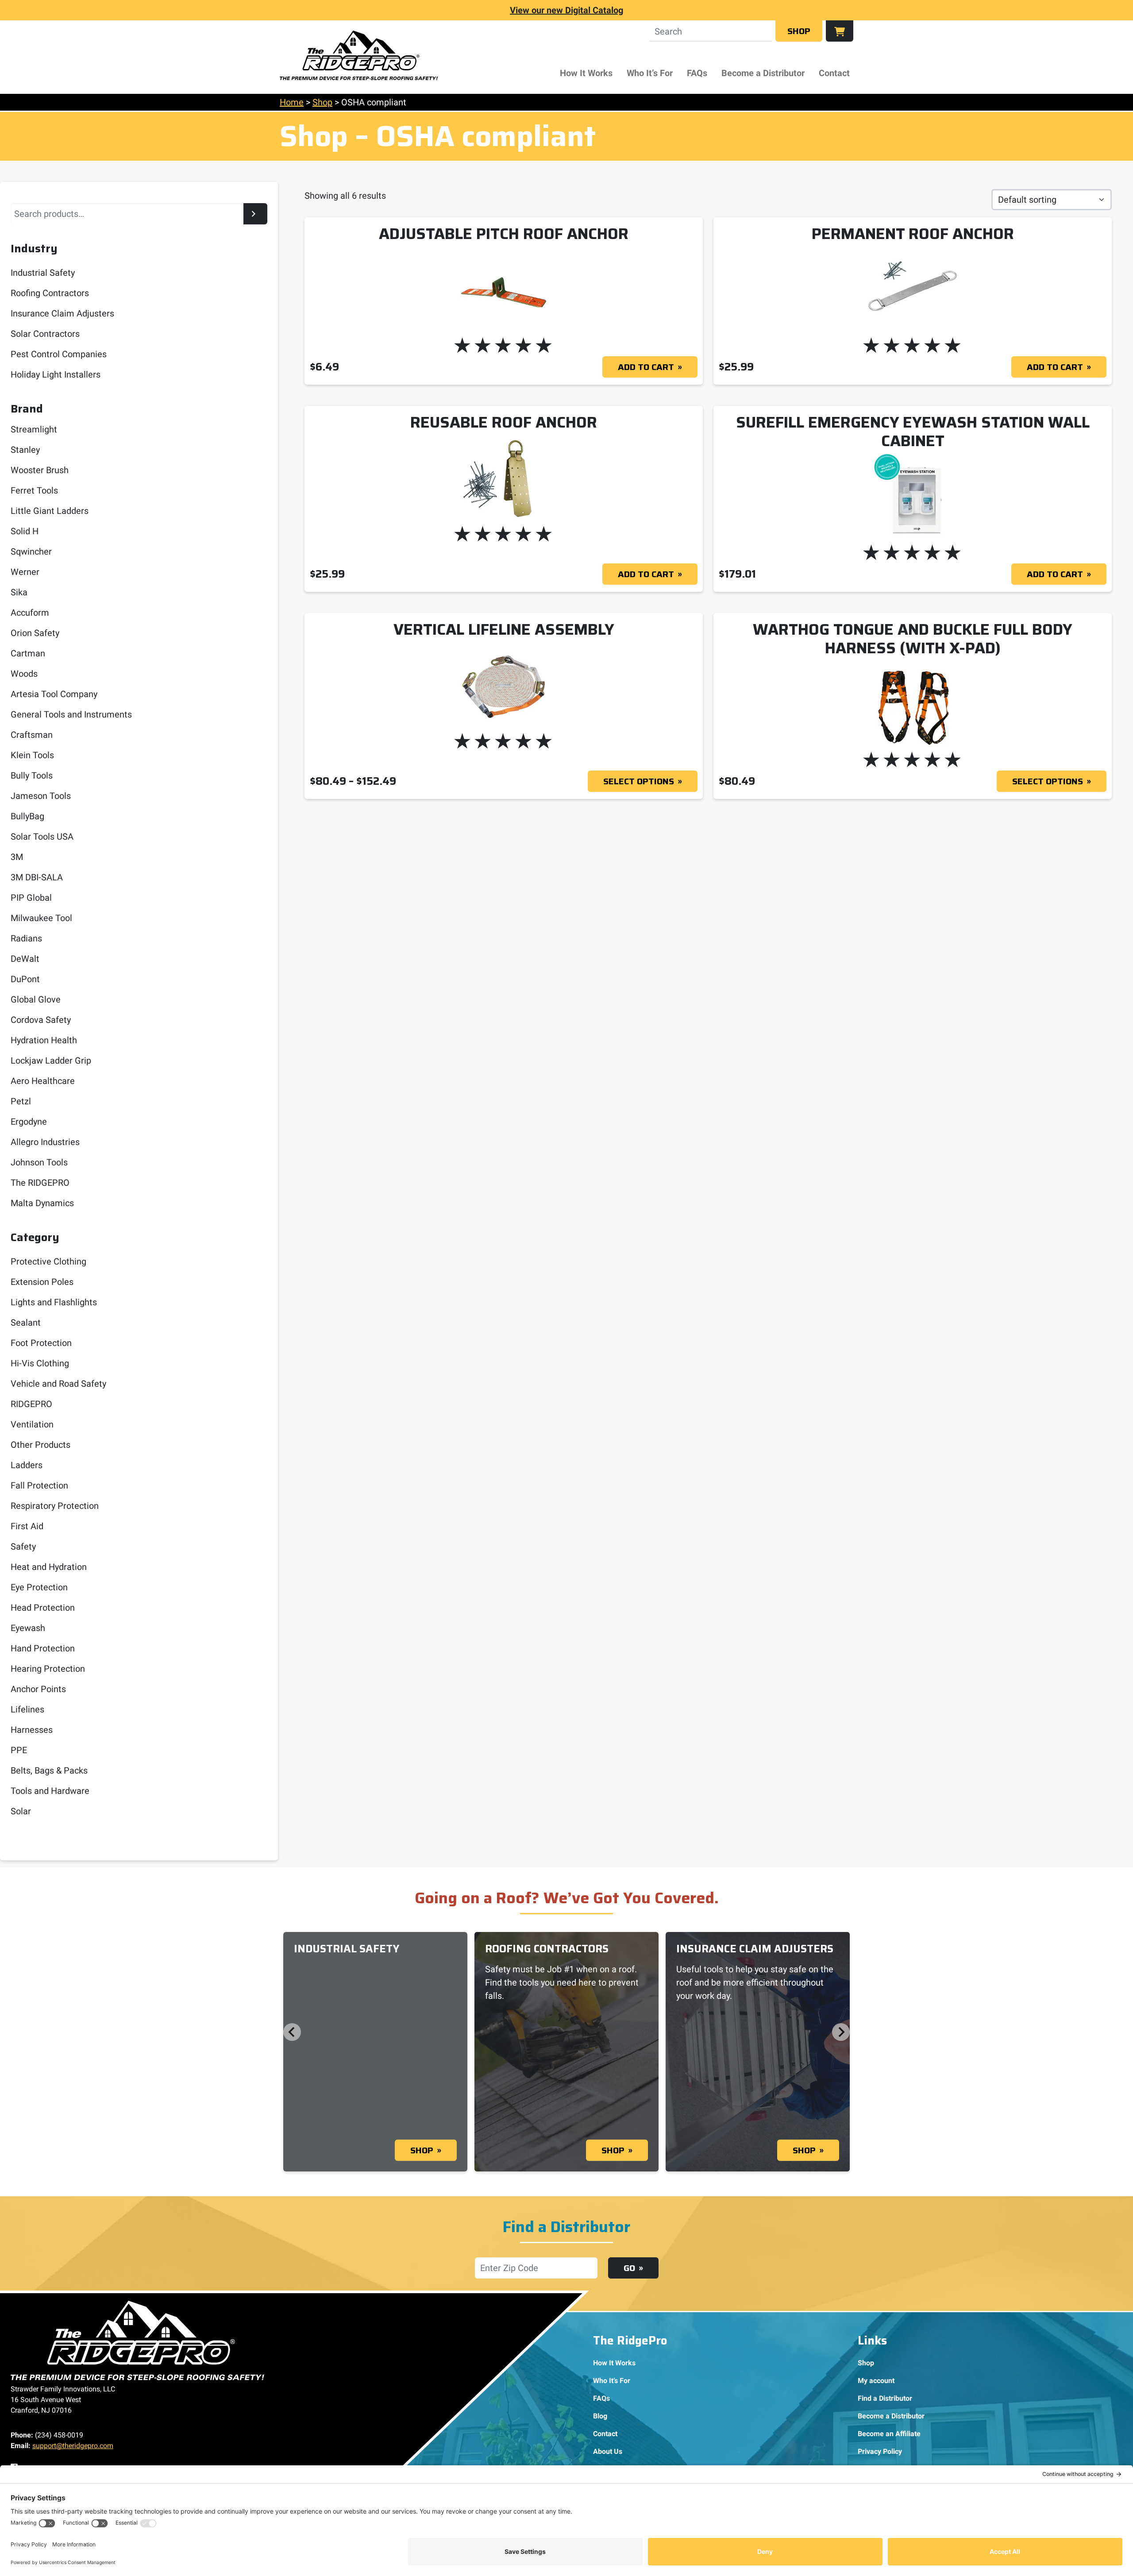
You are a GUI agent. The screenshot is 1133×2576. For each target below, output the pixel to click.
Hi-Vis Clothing (40, 1363)
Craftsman (32, 735)
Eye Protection (39, 1587)
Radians (26, 938)
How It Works (586, 73)
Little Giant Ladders (50, 511)
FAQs (697, 73)
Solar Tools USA (42, 837)
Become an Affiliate (889, 2434)
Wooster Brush (40, 470)
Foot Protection (41, 1343)
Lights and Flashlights (54, 1302)
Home (292, 102)
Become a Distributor (763, 73)
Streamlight (34, 429)
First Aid (27, 1526)
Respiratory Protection (55, 1506)
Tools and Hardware (50, 1791)
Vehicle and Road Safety (58, 1384)
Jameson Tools (41, 796)
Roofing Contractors (50, 293)
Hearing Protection (48, 1669)
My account (876, 2381)
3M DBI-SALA (37, 877)
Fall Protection (39, 1485)
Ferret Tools (34, 490)
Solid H (25, 531)
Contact (834, 73)
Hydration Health (44, 1040)
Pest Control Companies (59, 354)
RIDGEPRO (31, 1404)
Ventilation (32, 1424)
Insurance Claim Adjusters (62, 313)
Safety (23, 1546)
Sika (19, 592)
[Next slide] (841, 2032)
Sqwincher (31, 551)
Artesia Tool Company (54, 694)
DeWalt (25, 959)
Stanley (25, 450)
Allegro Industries (45, 1142)
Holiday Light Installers (56, 374)
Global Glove (36, 999)
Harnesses (32, 1730)
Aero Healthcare (43, 1081)
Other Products (40, 1445)
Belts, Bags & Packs (49, 1770)
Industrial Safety (43, 273)
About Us (608, 2451)
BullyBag (27, 816)
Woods (24, 674)
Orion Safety (35, 633)
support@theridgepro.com (73, 2446)
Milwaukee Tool (41, 918)
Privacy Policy (880, 2451)
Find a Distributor (885, 2398)
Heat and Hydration (49, 1567)
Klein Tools (32, 755)
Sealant (26, 1323)
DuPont (25, 979)
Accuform (30, 613)
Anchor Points (38, 1689)
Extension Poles (42, 1282)
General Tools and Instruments (71, 714)
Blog (600, 2416)
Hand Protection (43, 1648)
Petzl (21, 1101)
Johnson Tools (39, 1162)
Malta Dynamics (42, 1203)
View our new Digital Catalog (566, 10)
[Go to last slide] (292, 2032)
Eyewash (28, 1628)
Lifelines (27, 1709)
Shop (799, 31)
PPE (19, 1750)
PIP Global (31, 898)
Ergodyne (29, 1122)
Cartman (28, 653)
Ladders (27, 1465)
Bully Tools (32, 775)
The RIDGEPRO (40, 1183)
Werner (25, 572)
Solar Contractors (45, 334)
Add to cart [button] (646, 367)
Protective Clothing (48, 1261)
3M (17, 857)
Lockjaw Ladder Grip (51, 1060)
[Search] (255, 214)
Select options (639, 781)
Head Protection (43, 1608)
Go (629, 2268)
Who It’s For (650, 73)
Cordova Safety (41, 1020)
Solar (21, 1811)
